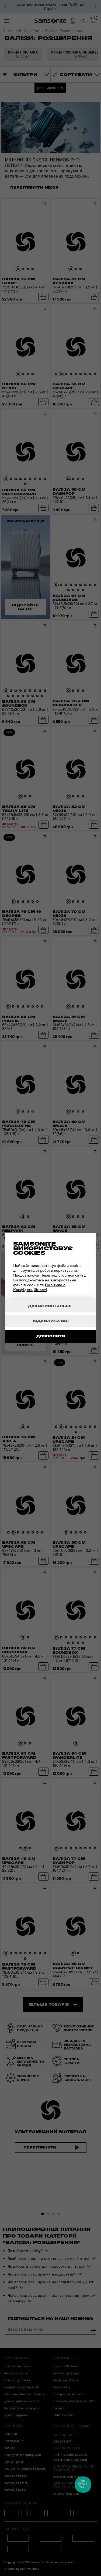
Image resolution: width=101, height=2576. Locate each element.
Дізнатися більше (51, 1306)
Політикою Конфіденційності (39, 1287)
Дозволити (51, 1336)
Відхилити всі (51, 1321)
